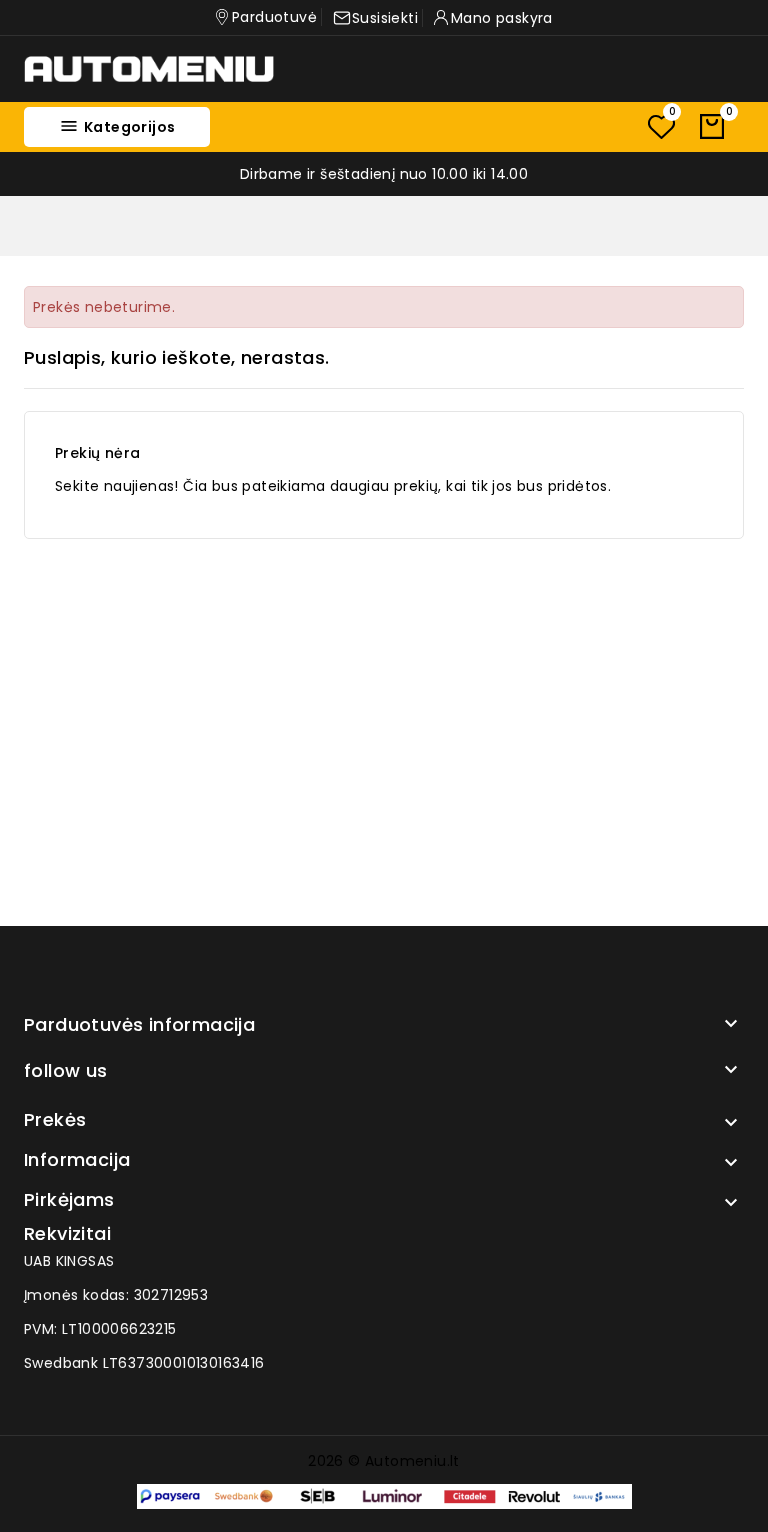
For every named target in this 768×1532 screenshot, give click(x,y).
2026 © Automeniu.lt (384, 1461)
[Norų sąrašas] (661, 126)
